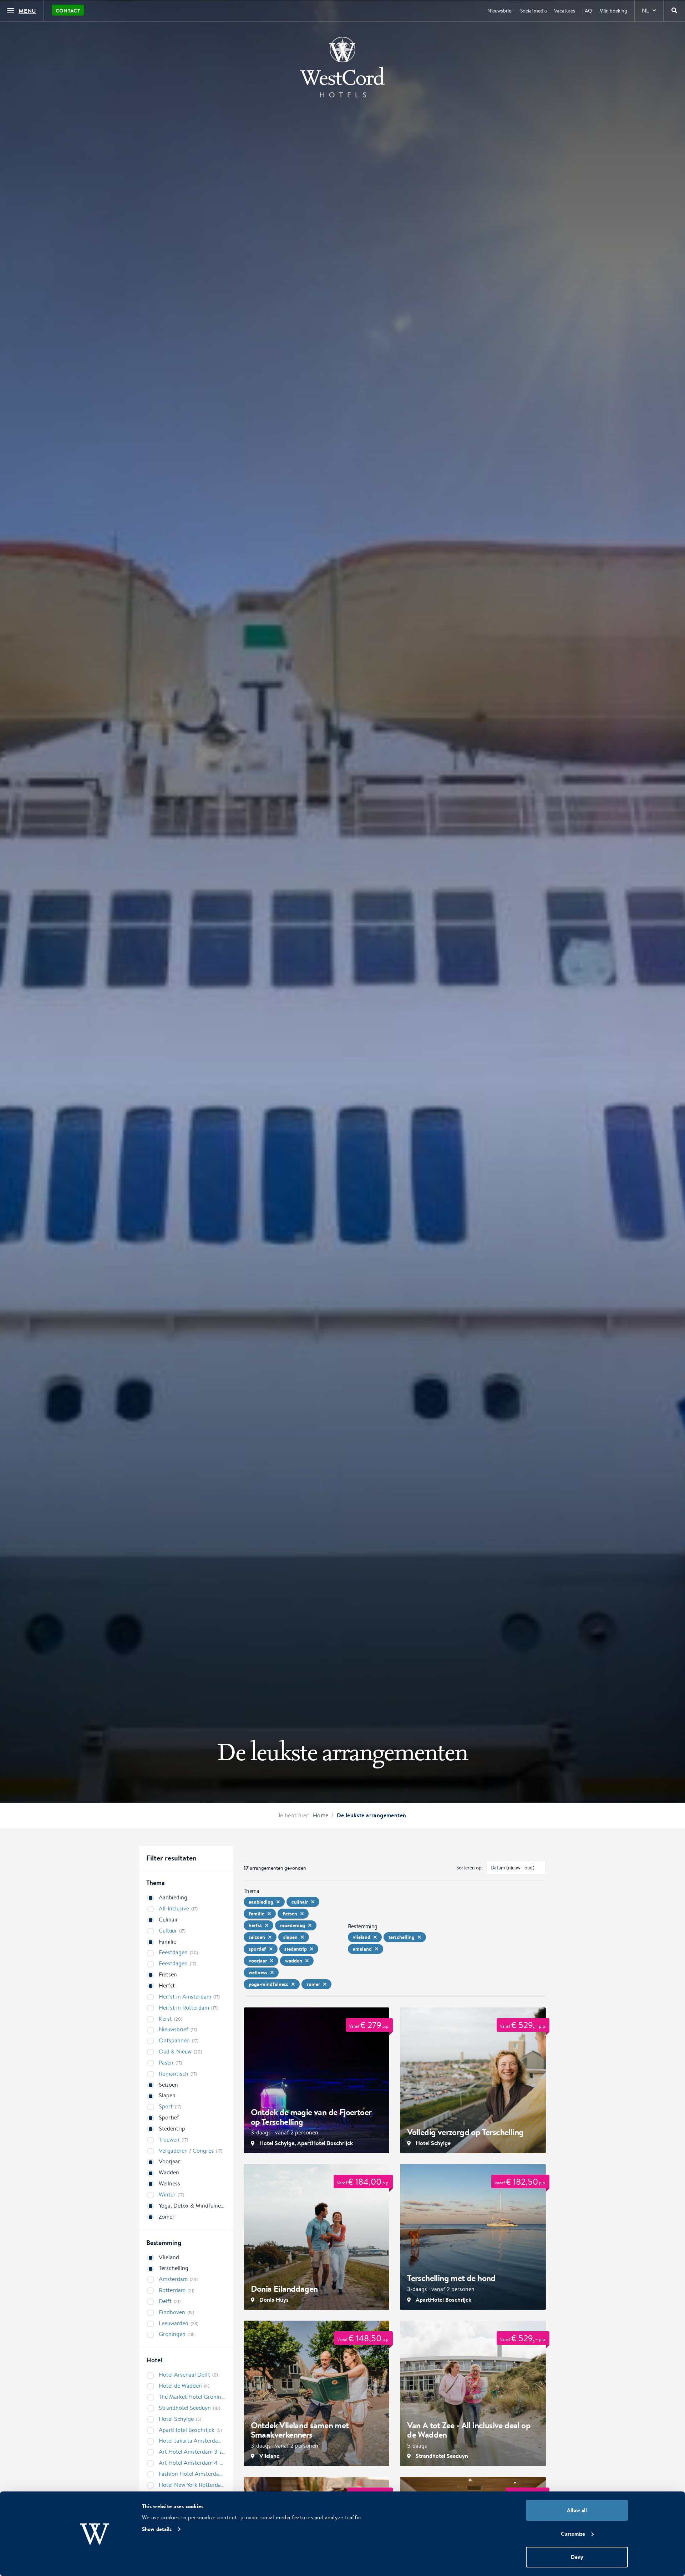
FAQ (587, 11)
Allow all (577, 2510)
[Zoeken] (674, 11)
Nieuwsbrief (500, 11)
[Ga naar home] (342, 67)
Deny (577, 2557)
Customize (573, 2534)
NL (645, 11)
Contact (68, 11)
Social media (534, 11)
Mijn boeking (613, 11)
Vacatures (565, 11)
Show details (157, 2529)
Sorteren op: (470, 1868)
